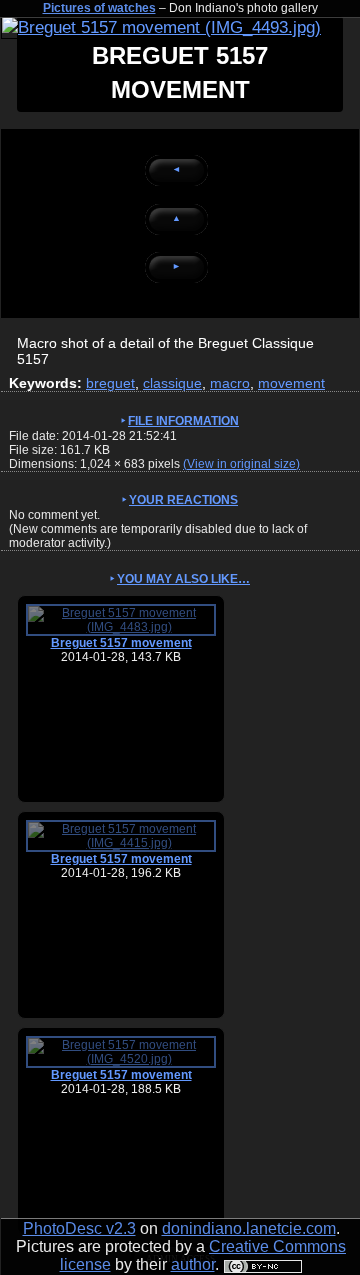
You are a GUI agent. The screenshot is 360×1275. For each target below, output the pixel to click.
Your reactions (183, 500)
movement (291, 383)
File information (183, 421)
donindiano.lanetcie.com (249, 1228)
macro (230, 383)
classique (172, 383)
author (193, 1264)
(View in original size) (241, 464)
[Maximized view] (161, 27)
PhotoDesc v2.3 (79, 1228)
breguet (110, 383)
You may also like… (183, 579)
